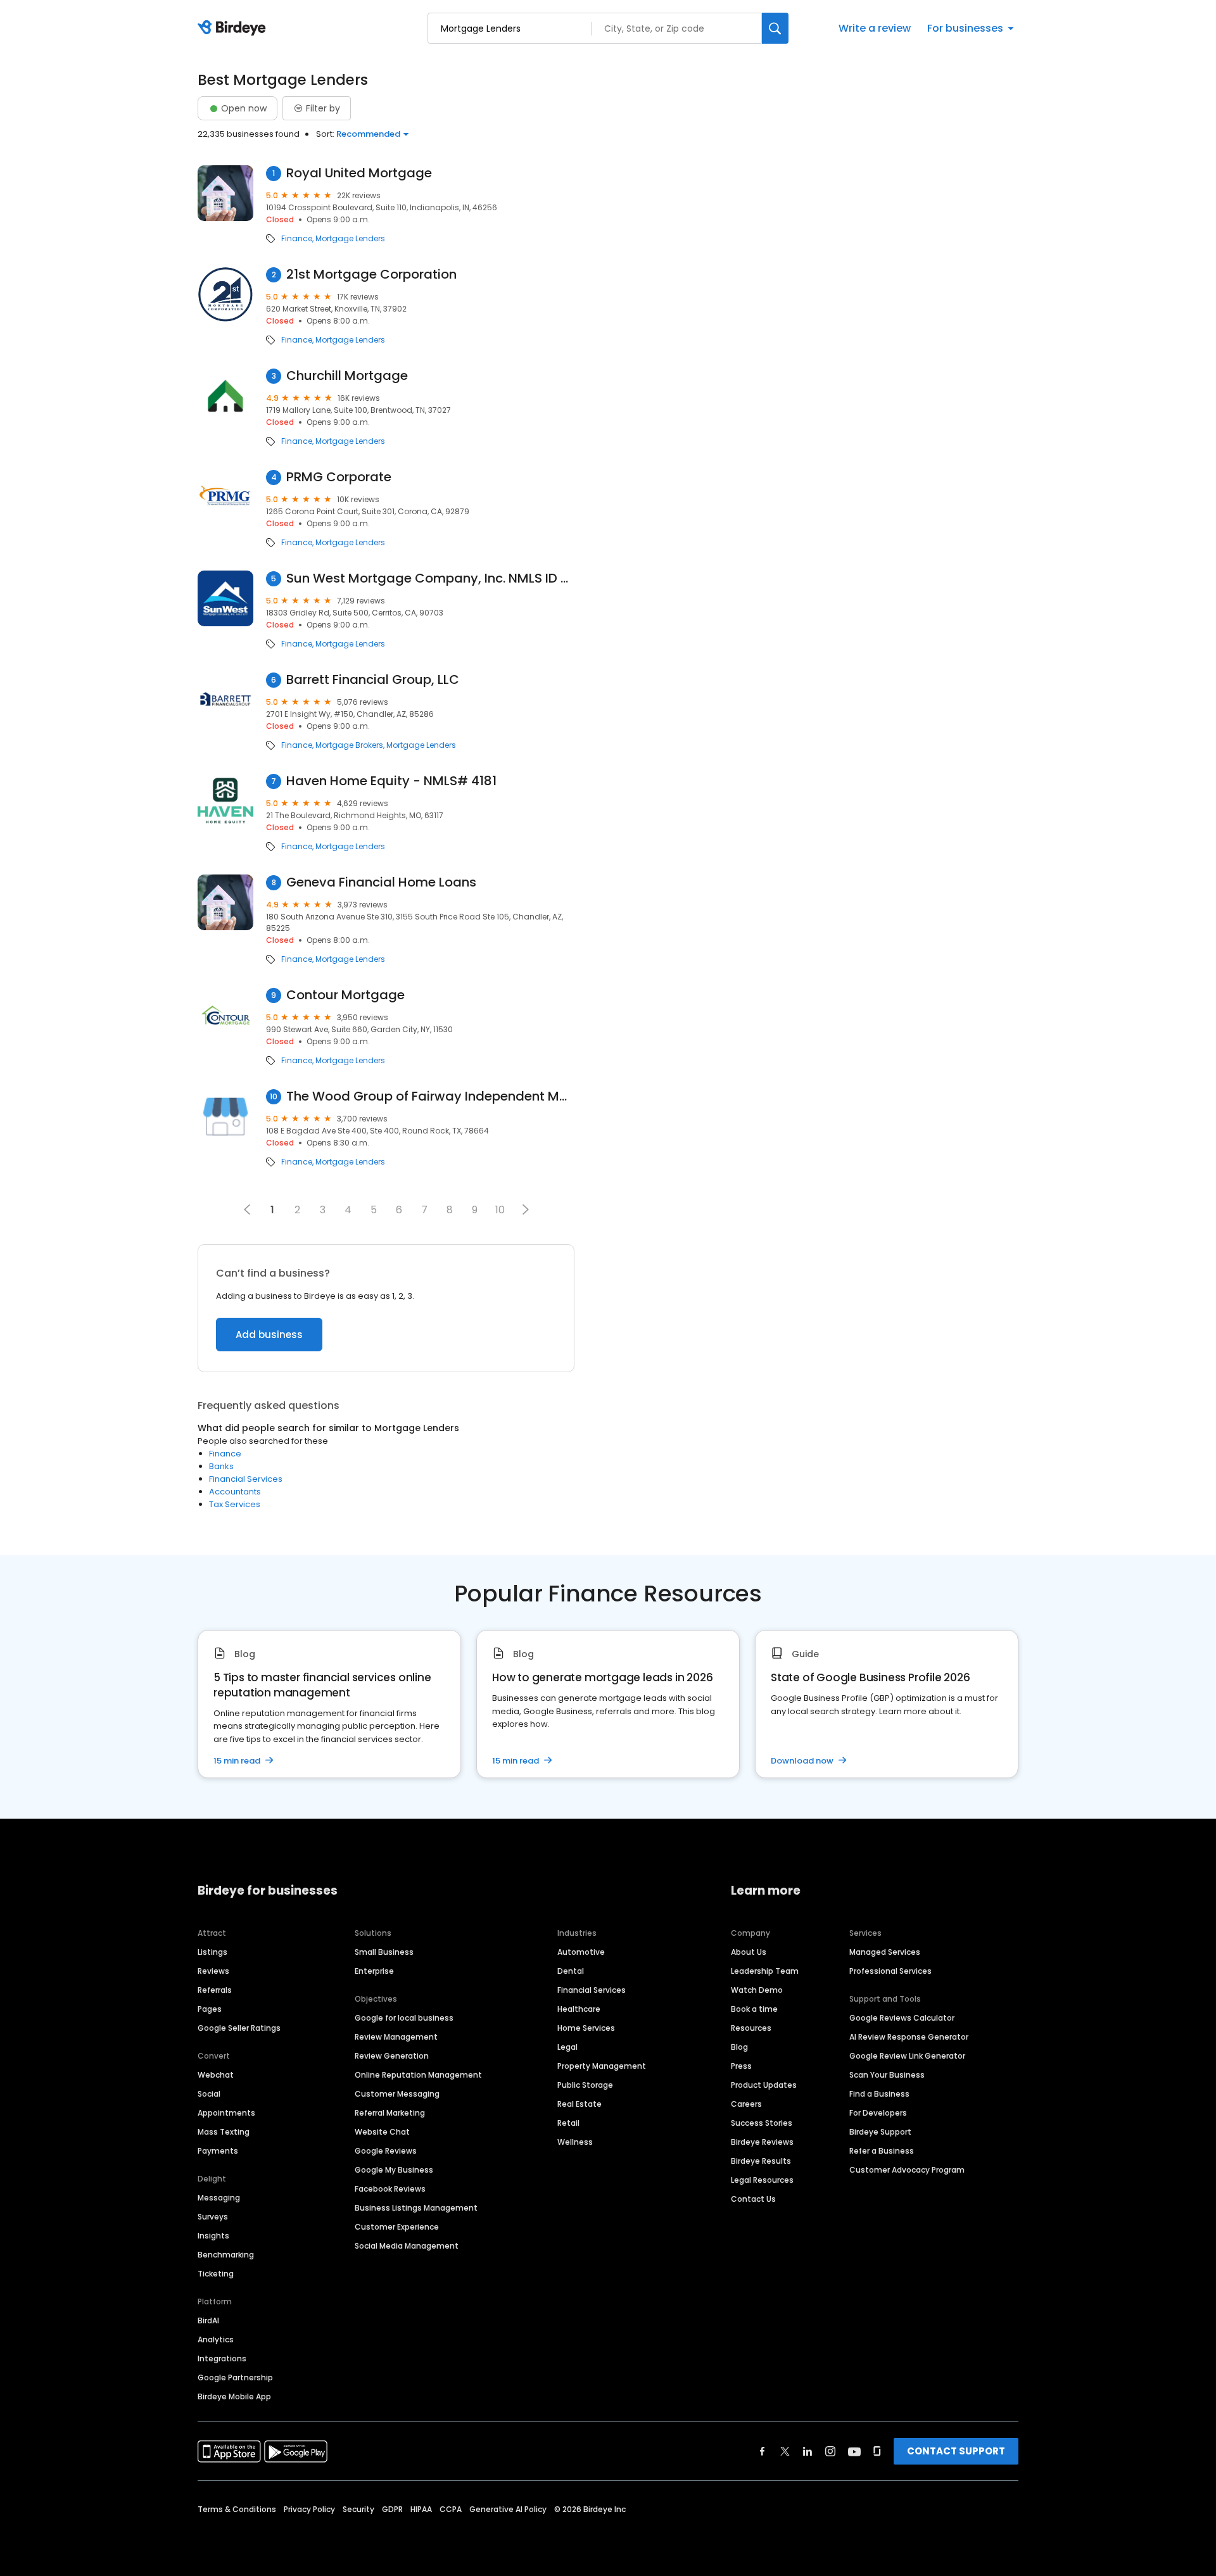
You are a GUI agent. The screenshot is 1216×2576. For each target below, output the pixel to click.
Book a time (754, 2009)
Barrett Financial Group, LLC (373, 680)
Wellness (575, 2142)
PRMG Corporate (339, 477)
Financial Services (246, 1479)
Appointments (226, 2113)
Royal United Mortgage (359, 173)
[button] (526, 1209)
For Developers (878, 2113)
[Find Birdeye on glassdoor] (877, 2451)
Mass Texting (224, 2132)
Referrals (215, 1990)
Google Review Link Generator (907, 2056)
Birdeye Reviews (762, 2142)
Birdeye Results (761, 2161)
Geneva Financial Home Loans (381, 882)
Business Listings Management (416, 2208)
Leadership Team (765, 1971)
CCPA (451, 2509)
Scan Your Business (887, 2075)
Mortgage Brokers (349, 745)
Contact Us (753, 2199)
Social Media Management (407, 2246)
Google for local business (404, 2018)
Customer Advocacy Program (907, 2170)
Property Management (602, 2066)
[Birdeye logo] (234, 28)
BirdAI (208, 2320)
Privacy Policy (309, 2509)
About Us (749, 1952)
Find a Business (879, 2094)
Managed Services (885, 1952)
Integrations (222, 2358)
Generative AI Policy (508, 2509)
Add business (269, 1335)
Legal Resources (762, 2180)
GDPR (392, 2509)
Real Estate (579, 2104)
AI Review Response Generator (909, 2037)
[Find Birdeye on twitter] (785, 2451)
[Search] (775, 28)
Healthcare (579, 2009)
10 (500, 1210)
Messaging (219, 2198)
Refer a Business (882, 2151)
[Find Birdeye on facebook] (763, 2451)
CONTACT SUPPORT (956, 2451)
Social (209, 2094)
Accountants (235, 1492)
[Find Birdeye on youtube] (854, 2451)
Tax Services (235, 1504)
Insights (213, 2236)
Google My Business (394, 2170)
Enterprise (374, 1971)
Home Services (586, 2028)
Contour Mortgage (345, 995)
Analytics (216, 2339)
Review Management (396, 2037)
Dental (571, 1971)
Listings (212, 1952)
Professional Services (890, 1971)
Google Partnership (235, 2377)
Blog (739, 2047)
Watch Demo (757, 1990)
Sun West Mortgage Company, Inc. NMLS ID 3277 (430, 578)
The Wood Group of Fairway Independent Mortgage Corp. (430, 1096)
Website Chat (382, 2132)
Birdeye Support (880, 2132)
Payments (218, 2151)
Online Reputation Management (418, 2075)
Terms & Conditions (237, 2509)
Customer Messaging (397, 2094)
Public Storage (585, 2085)
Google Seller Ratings (239, 2028)
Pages (210, 2009)
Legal (567, 2047)
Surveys (213, 2217)
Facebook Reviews (390, 2189)
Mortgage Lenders (350, 239)
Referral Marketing (390, 2113)
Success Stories (762, 2123)
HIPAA (421, 2509)
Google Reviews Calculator (902, 2018)
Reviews (213, 1971)
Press (741, 2066)
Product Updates (764, 2085)
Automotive (581, 1952)
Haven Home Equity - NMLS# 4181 (391, 781)
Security (358, 2509)
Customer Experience (397, 2227)
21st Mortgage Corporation (371, 275)
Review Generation (392, 2056)
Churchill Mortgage (347, 376)
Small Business (384, 1952)
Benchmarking (226, 2255)
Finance (297, 239)
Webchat (216, 2075)
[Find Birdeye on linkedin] (807, 2451)
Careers (746, 2104)
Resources (751, 2028)
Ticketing (216, 2274)
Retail (568, 2123)
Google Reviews (386, 2151)
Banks (221, 1466)
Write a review (875, 28)
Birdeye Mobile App (234, 2396)
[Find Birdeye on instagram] (830, 2451)
